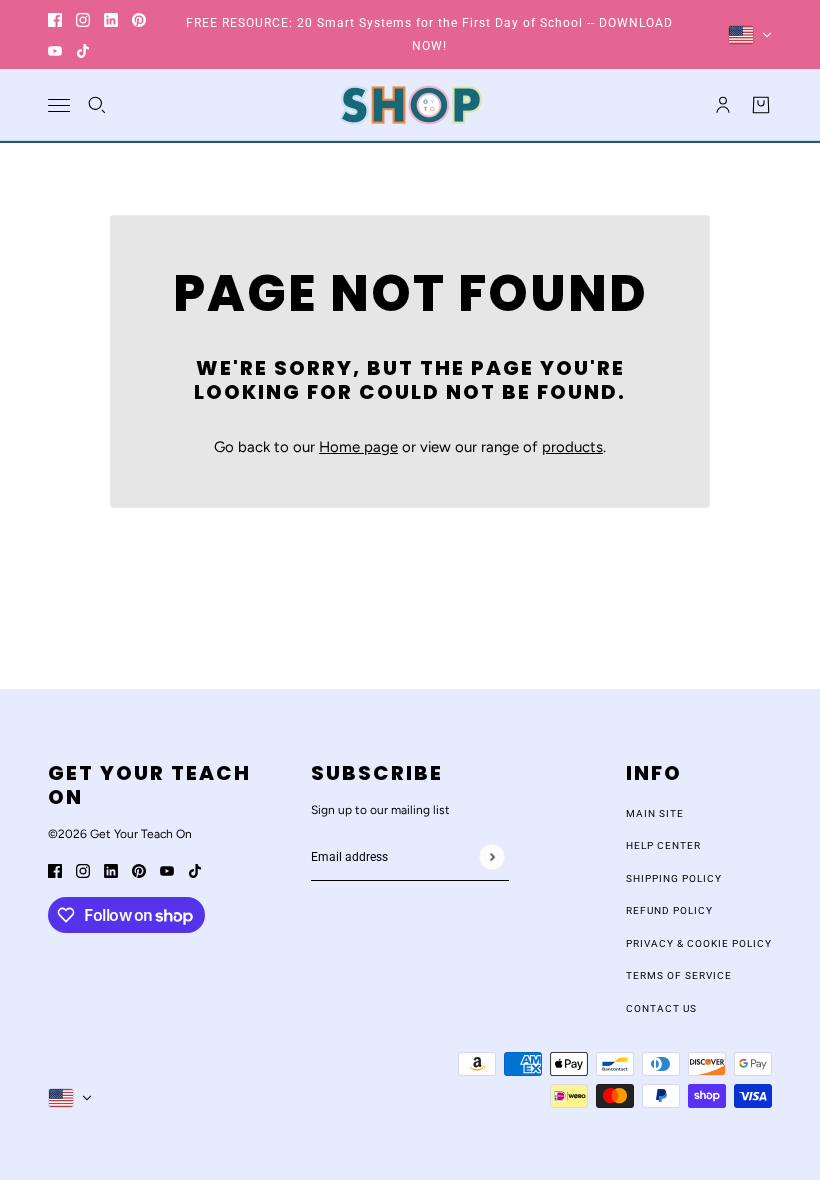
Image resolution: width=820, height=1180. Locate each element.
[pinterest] (139, 19)
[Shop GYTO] (410, 105)
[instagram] (83, 19)
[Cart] (761, 105)
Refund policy (669, 910)
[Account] (723, 105)
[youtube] (55, 50)
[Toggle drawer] (59, 105)
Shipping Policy (674, 878)
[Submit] (491, 856)
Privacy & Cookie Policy (699, 943)
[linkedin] (111, 19)
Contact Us (661, 1008)
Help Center (663, 845)
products (572, 447)
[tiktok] (83, 50)
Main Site (655, 813)
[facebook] (55, 19)
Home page (358, 447)
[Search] (97, 105)
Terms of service (679, 975)
